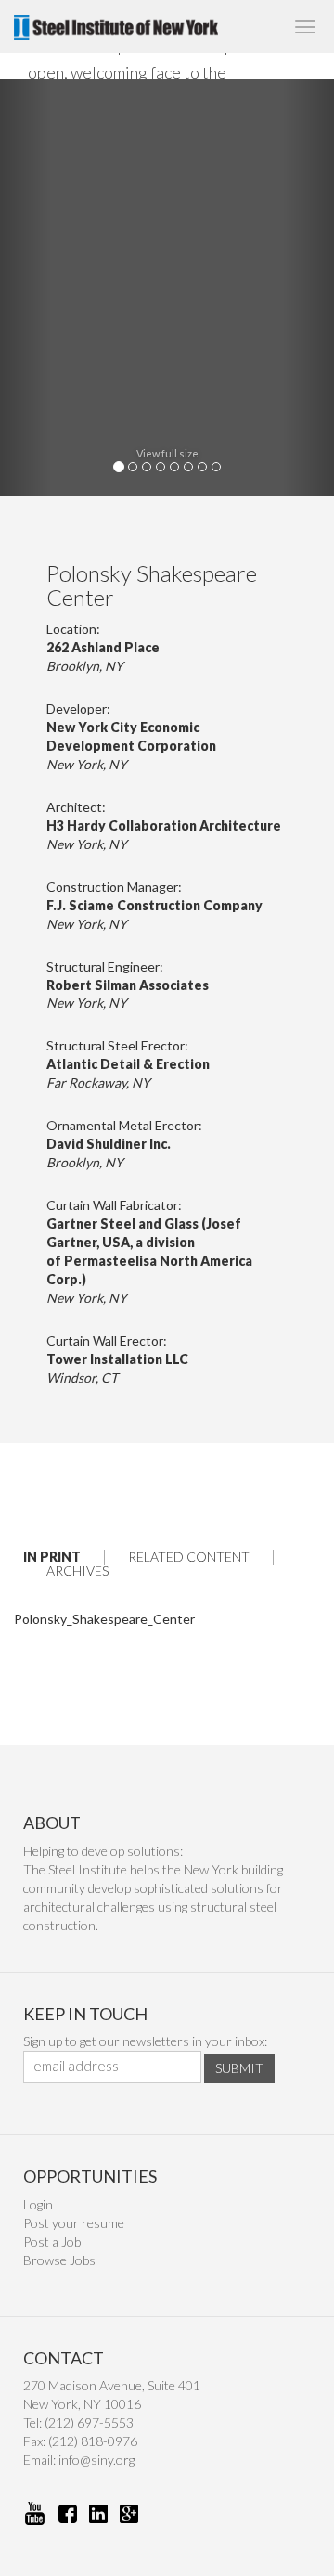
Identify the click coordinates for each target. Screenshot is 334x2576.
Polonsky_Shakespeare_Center (104, 1619)
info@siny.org (96, 2460)
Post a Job (52, 2241)
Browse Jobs (59, 2260)
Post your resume (74, 2223)
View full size (167, 453)
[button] (25, 288)
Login (38, 2204)
